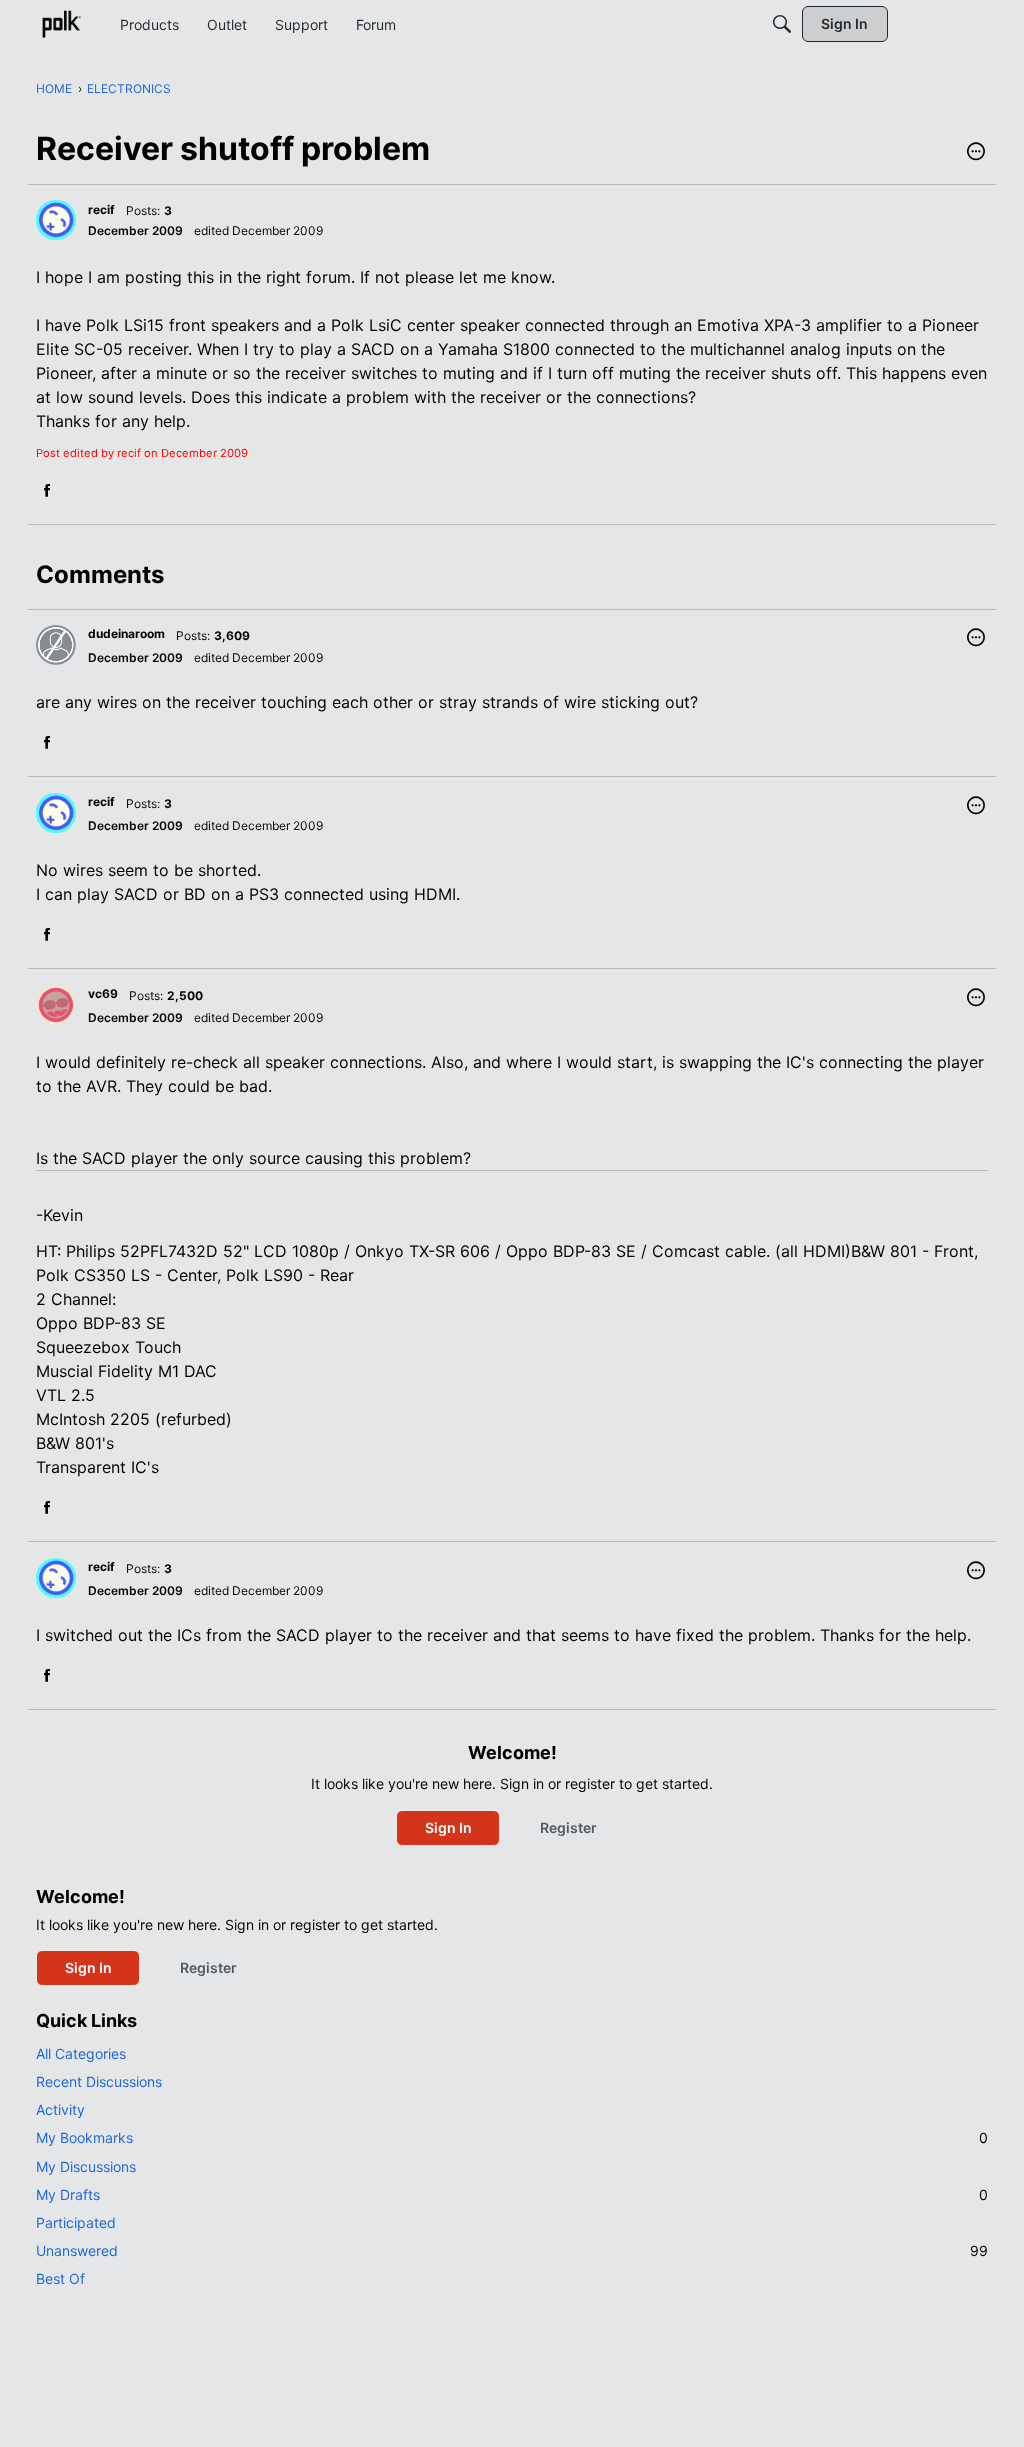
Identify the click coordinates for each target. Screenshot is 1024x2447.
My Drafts (512, 2194)
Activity (60, 2109)
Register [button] (568, 1827)
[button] (976, 153)
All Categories (81, 2053)
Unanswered (512, 2250)
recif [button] (101, 209)
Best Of (60, 2278)
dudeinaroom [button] (126, 633)
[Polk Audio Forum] (61, 24)
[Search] (782, 24)
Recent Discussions (99, 2081)
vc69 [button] (103, 993)
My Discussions (86, 2166)
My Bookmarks (512, 2137)
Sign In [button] (448, 1827)
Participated (76, 2222)
